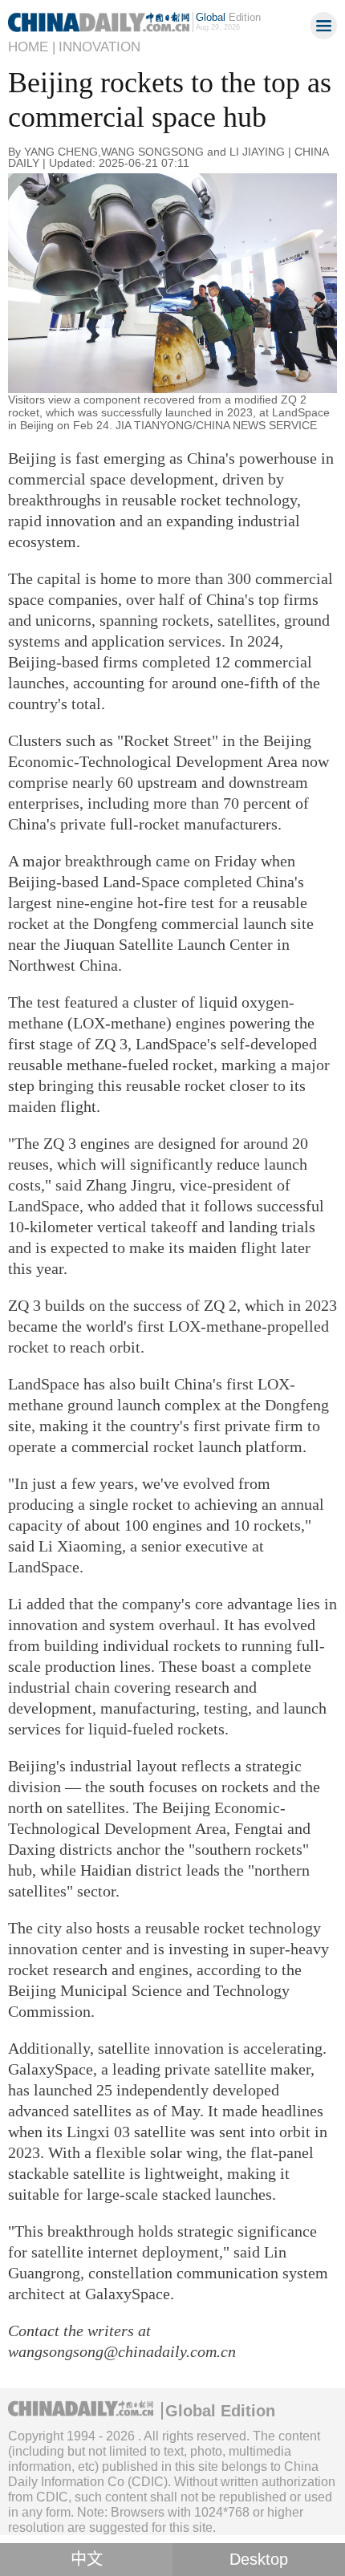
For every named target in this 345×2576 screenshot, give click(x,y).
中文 (87, 2559)
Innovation (99, 47)
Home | (32, 47)
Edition (228, 17)
